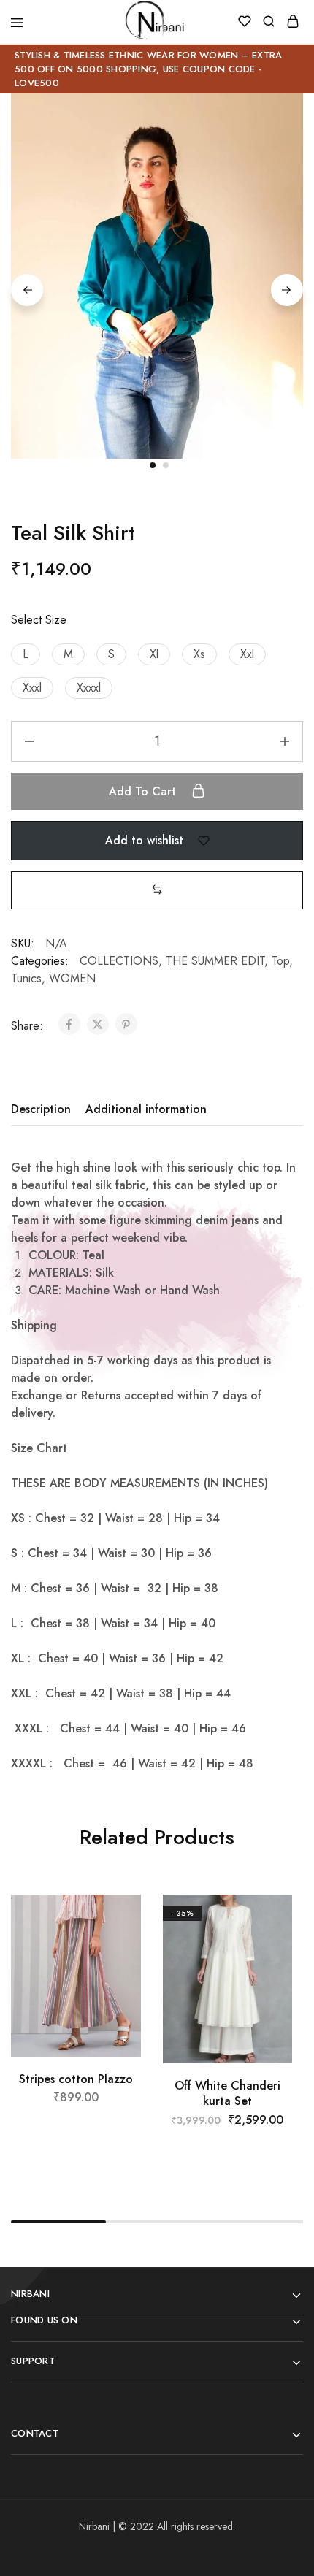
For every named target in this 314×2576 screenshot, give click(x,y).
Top (280, 961)
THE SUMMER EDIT (215, 961)
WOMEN (72, 978)
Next (287, 290)
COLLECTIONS (119, 961)
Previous (27, 290)
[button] (26, 654)
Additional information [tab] (146, 1109)
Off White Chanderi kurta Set (227, 2093)
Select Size (39, 620)
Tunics (26, 978)
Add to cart (144, 791)
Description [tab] (41, 1109)
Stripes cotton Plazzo (76, 2079)
